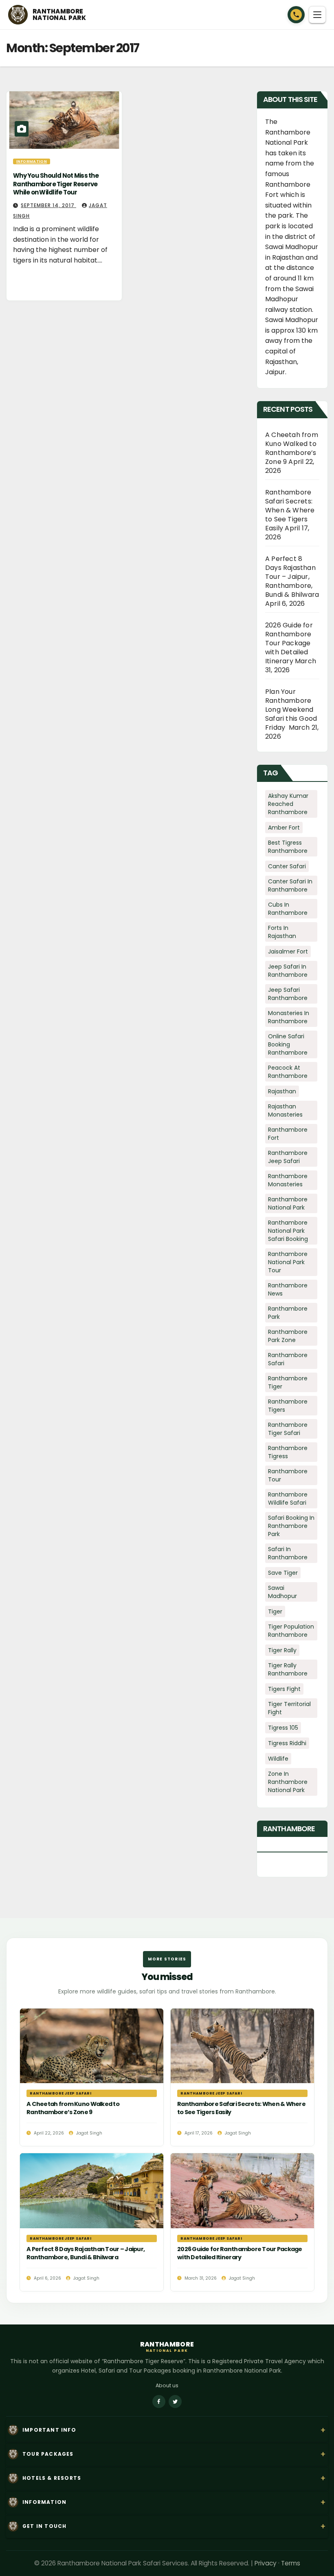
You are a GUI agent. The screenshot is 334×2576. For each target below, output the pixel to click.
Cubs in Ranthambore (288, 909)
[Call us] (296, 15)
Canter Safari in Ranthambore (290, 885)
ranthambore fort (288, 1134)
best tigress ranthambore (288, 847)
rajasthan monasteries (285, 1110)
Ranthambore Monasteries (288, 1180)
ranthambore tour (288, 1475)
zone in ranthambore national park (288, 1782)
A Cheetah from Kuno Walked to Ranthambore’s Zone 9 (292, 448)
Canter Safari (287, 866)
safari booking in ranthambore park (291, 1526)
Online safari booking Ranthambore (288, 1044)
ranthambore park (288, 1313)
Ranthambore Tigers (288, 1406)
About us (167, 2385)
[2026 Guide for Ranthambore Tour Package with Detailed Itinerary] (242, 2222)
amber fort (284, 828)
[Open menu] (317, 15)
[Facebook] (159, 2402)
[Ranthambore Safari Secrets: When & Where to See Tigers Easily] (242, 2077)
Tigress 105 (283, 1728)
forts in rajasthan (282, 932)
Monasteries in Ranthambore (289, 1017)
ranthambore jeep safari (288, 1157)
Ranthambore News (288, 1289)
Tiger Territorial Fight (289, 1708)
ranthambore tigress (288, 1452)
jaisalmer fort (288, 951)
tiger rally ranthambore (288, 1669)
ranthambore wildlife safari (288, 1499)
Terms (291, 2563)
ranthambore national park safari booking (288, 1231)
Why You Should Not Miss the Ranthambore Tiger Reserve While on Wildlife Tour (56, 184)
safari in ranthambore (288, 1553)
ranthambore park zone (288, 1336)
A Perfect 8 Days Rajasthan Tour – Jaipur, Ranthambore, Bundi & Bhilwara (292, 577)
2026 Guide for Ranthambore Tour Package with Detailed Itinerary (289, 643)
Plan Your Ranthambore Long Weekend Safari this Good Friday (291, 710)
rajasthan (282, 1091)
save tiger (283, 1573)
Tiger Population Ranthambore (291, 1631)
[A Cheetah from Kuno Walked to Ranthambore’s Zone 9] (92, 2077)
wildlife (278, 1759)
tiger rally (282, 1650)
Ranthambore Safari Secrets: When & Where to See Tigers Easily (290, 510)
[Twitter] (175, 2402)
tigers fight (284, 1689)
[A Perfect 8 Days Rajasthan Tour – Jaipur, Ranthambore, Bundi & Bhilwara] (92, 2222)
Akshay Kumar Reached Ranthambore (288, 804)
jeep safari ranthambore (288, 994)
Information (32, 161)
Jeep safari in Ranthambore (288, 971)
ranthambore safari (288, 1359)
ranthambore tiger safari (288, 1429)
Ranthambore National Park (288, 1203)
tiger (275, 1611)
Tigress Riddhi (287, 1743)
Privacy (266, 2563)
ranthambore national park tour (288, 1262)
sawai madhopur (282, 1592)
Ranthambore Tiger (288, 1382)
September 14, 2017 (48, 205)
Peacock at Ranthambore (288, 1072)
